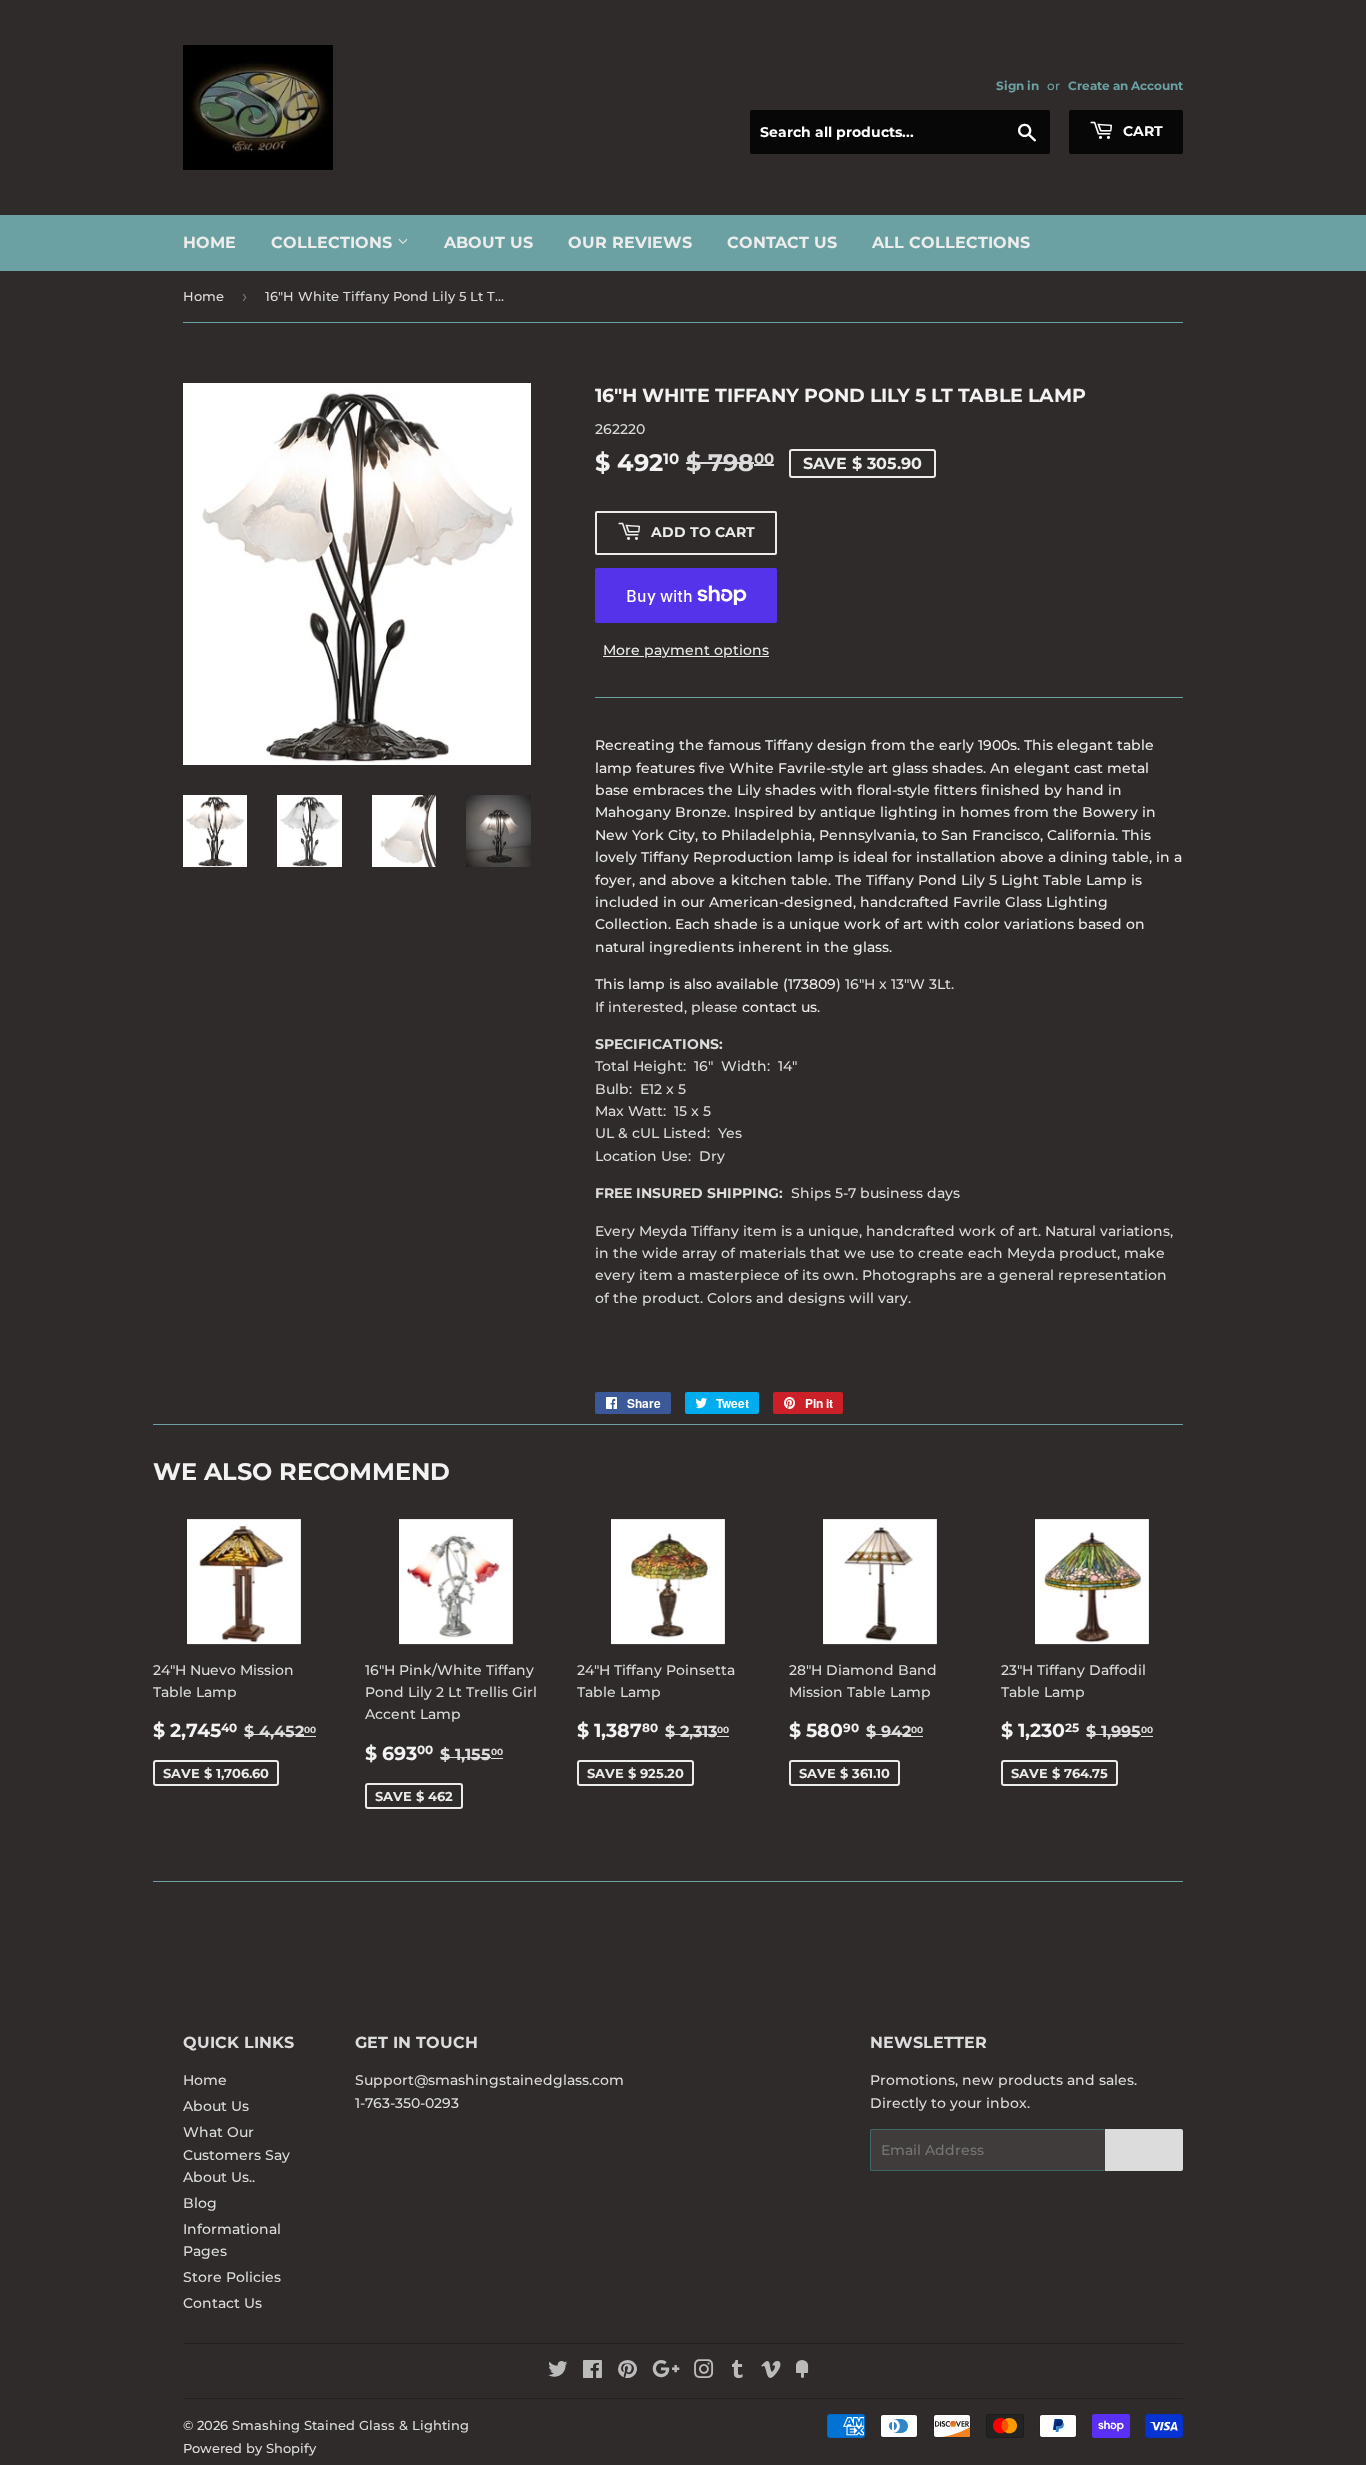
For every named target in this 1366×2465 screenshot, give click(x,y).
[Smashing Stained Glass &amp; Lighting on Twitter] (558, 2372)
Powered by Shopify (249, 2448)
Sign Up (1144, 2150)
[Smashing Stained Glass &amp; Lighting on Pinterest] (627, 2372)
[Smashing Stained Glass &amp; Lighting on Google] (666, 2372)
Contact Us (782, 242)
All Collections (951, 242)
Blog (200, 2203)
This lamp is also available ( (691, 984)
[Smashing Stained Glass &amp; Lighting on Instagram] (704, 2372)
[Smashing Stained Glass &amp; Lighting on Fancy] (802, 2372)
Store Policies (232, 2277)
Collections (334, 242)
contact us (779, 1007)
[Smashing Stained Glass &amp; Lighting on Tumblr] (737, 2372)
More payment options (686, 650)
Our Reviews (630, 242)
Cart (1141, 131)
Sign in (1017, 85)
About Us (488, 242)
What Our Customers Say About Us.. (236, 2154)
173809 (812, 984)
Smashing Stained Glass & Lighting (350, 2425)
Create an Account (1125, 85)
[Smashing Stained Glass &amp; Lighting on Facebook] (592, 2372)
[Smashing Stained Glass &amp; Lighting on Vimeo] (771, 2372)
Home (209, 242)
